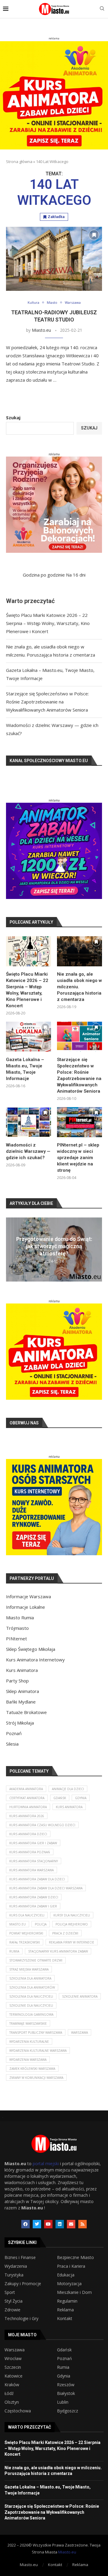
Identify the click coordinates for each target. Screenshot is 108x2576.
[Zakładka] (94, 235)
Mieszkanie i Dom (74, 2292)
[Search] (102, 9)
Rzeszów (66, 2385)
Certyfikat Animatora (27, 1798)
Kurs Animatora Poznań (30, 1852)
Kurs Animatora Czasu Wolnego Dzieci (42, 1825)
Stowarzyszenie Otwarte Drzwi (36, 1960)
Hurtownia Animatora (28, 1807)
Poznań (14, 1733)
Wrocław (13, 2359)
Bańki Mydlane (21, 1702)
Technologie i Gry (21, 2319)
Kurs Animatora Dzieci (28, 1834)
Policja (41, 1924)
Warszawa (79, 2033)
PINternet (16, 1639)
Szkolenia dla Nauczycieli (31, 1996)
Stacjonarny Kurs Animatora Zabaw (58, 1951)
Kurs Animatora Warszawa (31, 1870)
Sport (10, 2292)
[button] (11, 1249)
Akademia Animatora (26, 1789)
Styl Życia (13, 2301)
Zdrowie (12, 2310)
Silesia (12, 1744)
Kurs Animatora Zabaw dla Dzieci (37, 1879)
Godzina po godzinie (44, 575)
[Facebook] (25, 2224)
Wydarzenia (16, 2266)
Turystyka (14, 2275)
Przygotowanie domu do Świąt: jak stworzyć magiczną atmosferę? (54, 1246)
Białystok (66, 2393)
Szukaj (13, 417)
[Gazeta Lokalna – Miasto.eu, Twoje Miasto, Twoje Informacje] (28, 1037)
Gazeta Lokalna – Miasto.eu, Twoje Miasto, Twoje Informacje (25, 1069)
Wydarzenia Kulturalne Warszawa (38, 2051)
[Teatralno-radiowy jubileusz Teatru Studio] (54, 259)
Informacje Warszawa (28, 1596)
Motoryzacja (69, 2284)
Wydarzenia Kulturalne (29, 2042)
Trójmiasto (17, 1628)
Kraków (12, 2385)
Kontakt (65, 2319)
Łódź (9, 2393)
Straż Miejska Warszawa (29, 1969)
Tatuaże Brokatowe (26, 1712)
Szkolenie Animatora (80, 1996)
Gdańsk (60, 1798)
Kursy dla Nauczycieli (72, 1915)
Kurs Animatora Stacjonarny (34, 1861)
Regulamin (67, 2301)
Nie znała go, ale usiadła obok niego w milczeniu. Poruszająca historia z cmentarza (79, 987)
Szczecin (13, 2367)
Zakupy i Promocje (23, 2284)
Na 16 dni (76, 575)
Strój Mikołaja (20, 1723)
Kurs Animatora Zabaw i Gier (33, 1906)
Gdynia (81, 1798)
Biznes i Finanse (20, 2257)
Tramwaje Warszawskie (28, 2024)
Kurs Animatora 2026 (27, 1816)
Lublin (63, 2402)
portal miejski (46, 2164)
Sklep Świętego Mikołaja (31, 1649)
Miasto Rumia (20, 1617)
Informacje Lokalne (25, 1607)
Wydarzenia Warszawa (28, 2060)
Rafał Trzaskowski (25, 1942)
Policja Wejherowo (72, 1924)
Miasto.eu (41, 330)
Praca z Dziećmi (65, 1933)
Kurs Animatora (22, 1670)
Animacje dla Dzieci (68, 1789)
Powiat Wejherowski (26, 1933)
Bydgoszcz (67, 2411)
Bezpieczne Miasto (75, 2257)
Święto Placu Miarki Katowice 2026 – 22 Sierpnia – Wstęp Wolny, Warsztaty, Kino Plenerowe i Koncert (48, 623)
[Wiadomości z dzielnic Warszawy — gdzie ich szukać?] (28, 1122)
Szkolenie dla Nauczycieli (31, 2005)
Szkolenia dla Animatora (30, 1978)
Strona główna (19, 162)
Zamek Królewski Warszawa (32, 2069)
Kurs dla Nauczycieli (27, 1915)
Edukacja (66, 2275)
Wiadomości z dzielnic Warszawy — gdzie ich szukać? (28, 1151)
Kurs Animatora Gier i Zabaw (33, 1843)
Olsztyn (12, 2402)
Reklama (65, 2310)
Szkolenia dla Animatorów (32, 1987)
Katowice (13, 2376)
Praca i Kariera (71, 2266)
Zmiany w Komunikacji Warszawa (36, 2078)
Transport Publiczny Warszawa (36, 2033)
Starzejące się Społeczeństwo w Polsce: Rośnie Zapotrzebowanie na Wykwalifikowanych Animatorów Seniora (47, 702)
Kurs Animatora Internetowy (35, 1660)
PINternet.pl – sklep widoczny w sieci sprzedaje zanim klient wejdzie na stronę (78, 1158)
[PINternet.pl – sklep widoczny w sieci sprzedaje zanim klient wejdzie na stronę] (79, 1122)
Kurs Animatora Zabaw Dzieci (34, 1897)
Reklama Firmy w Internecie (72, 1942)
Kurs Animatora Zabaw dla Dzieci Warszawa (46, 1888)
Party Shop (17, 1681)
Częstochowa (18, 2411)
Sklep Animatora (22, 1691)
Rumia (14, 1951)
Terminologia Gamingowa (31, 2014)
